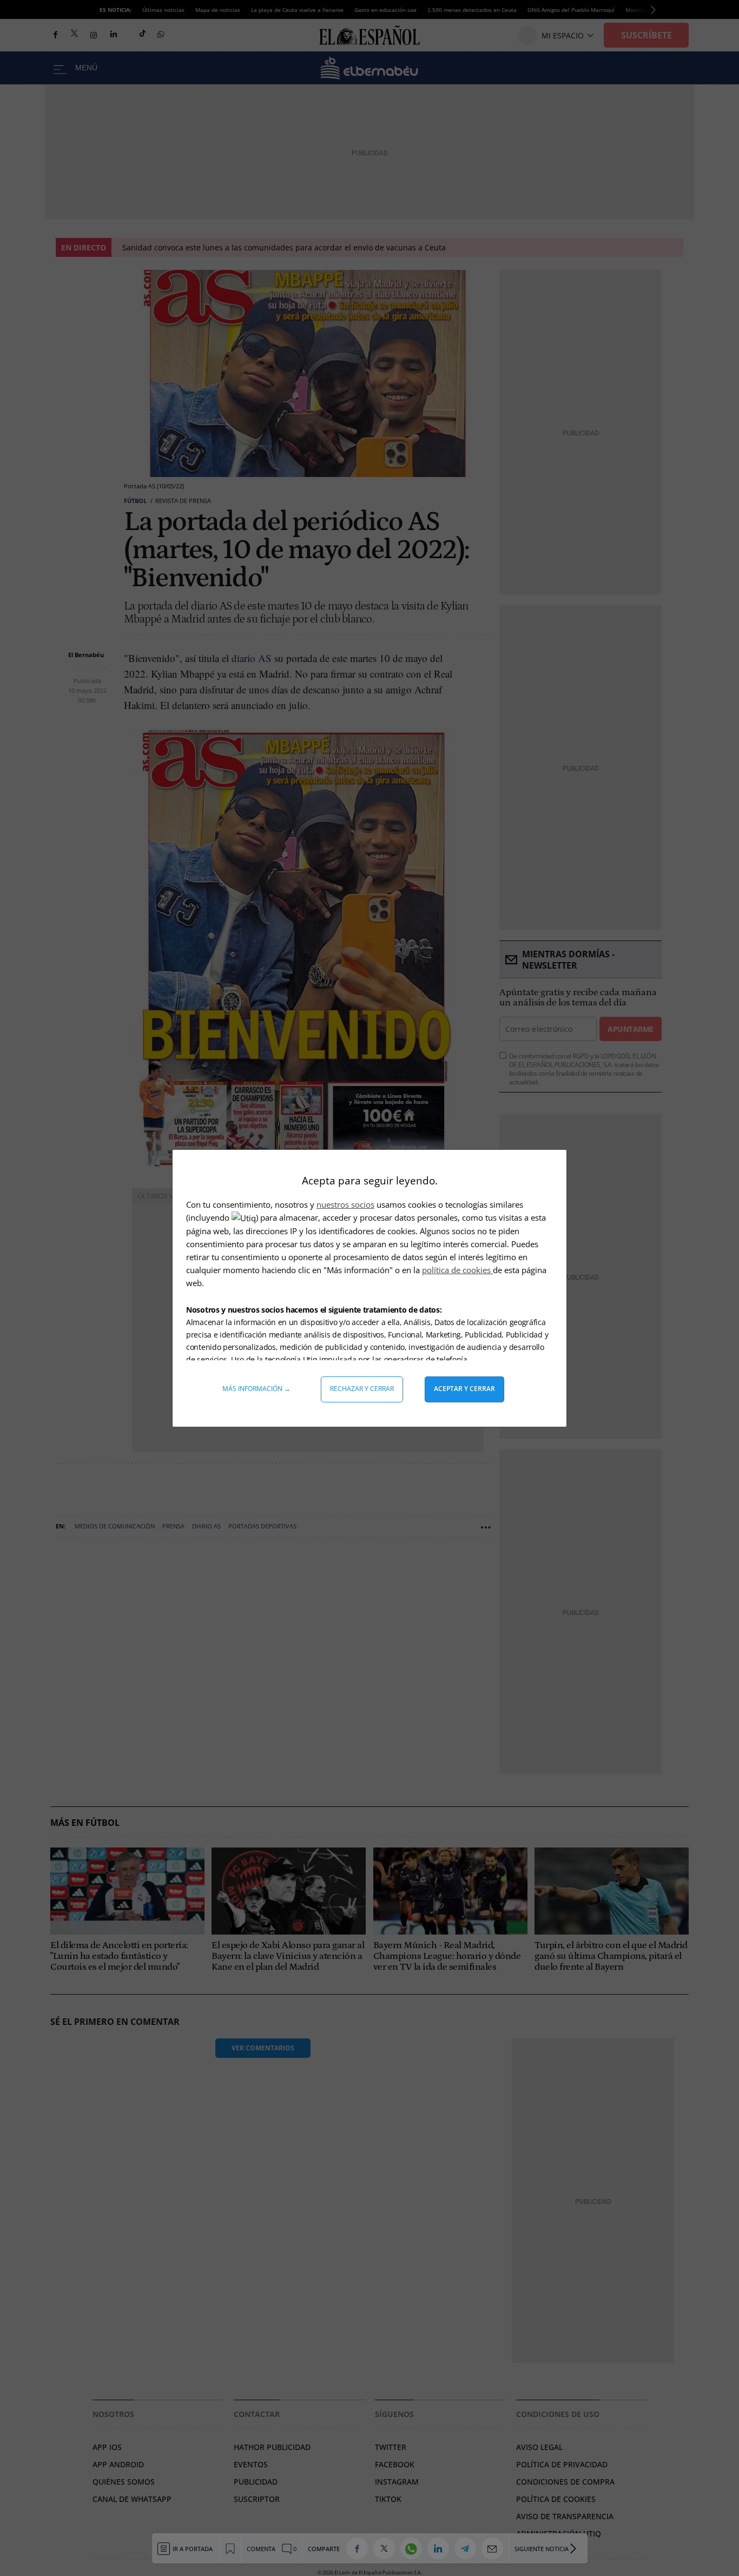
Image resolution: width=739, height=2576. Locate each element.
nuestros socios (345, 1204)
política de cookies (457, 1270)
